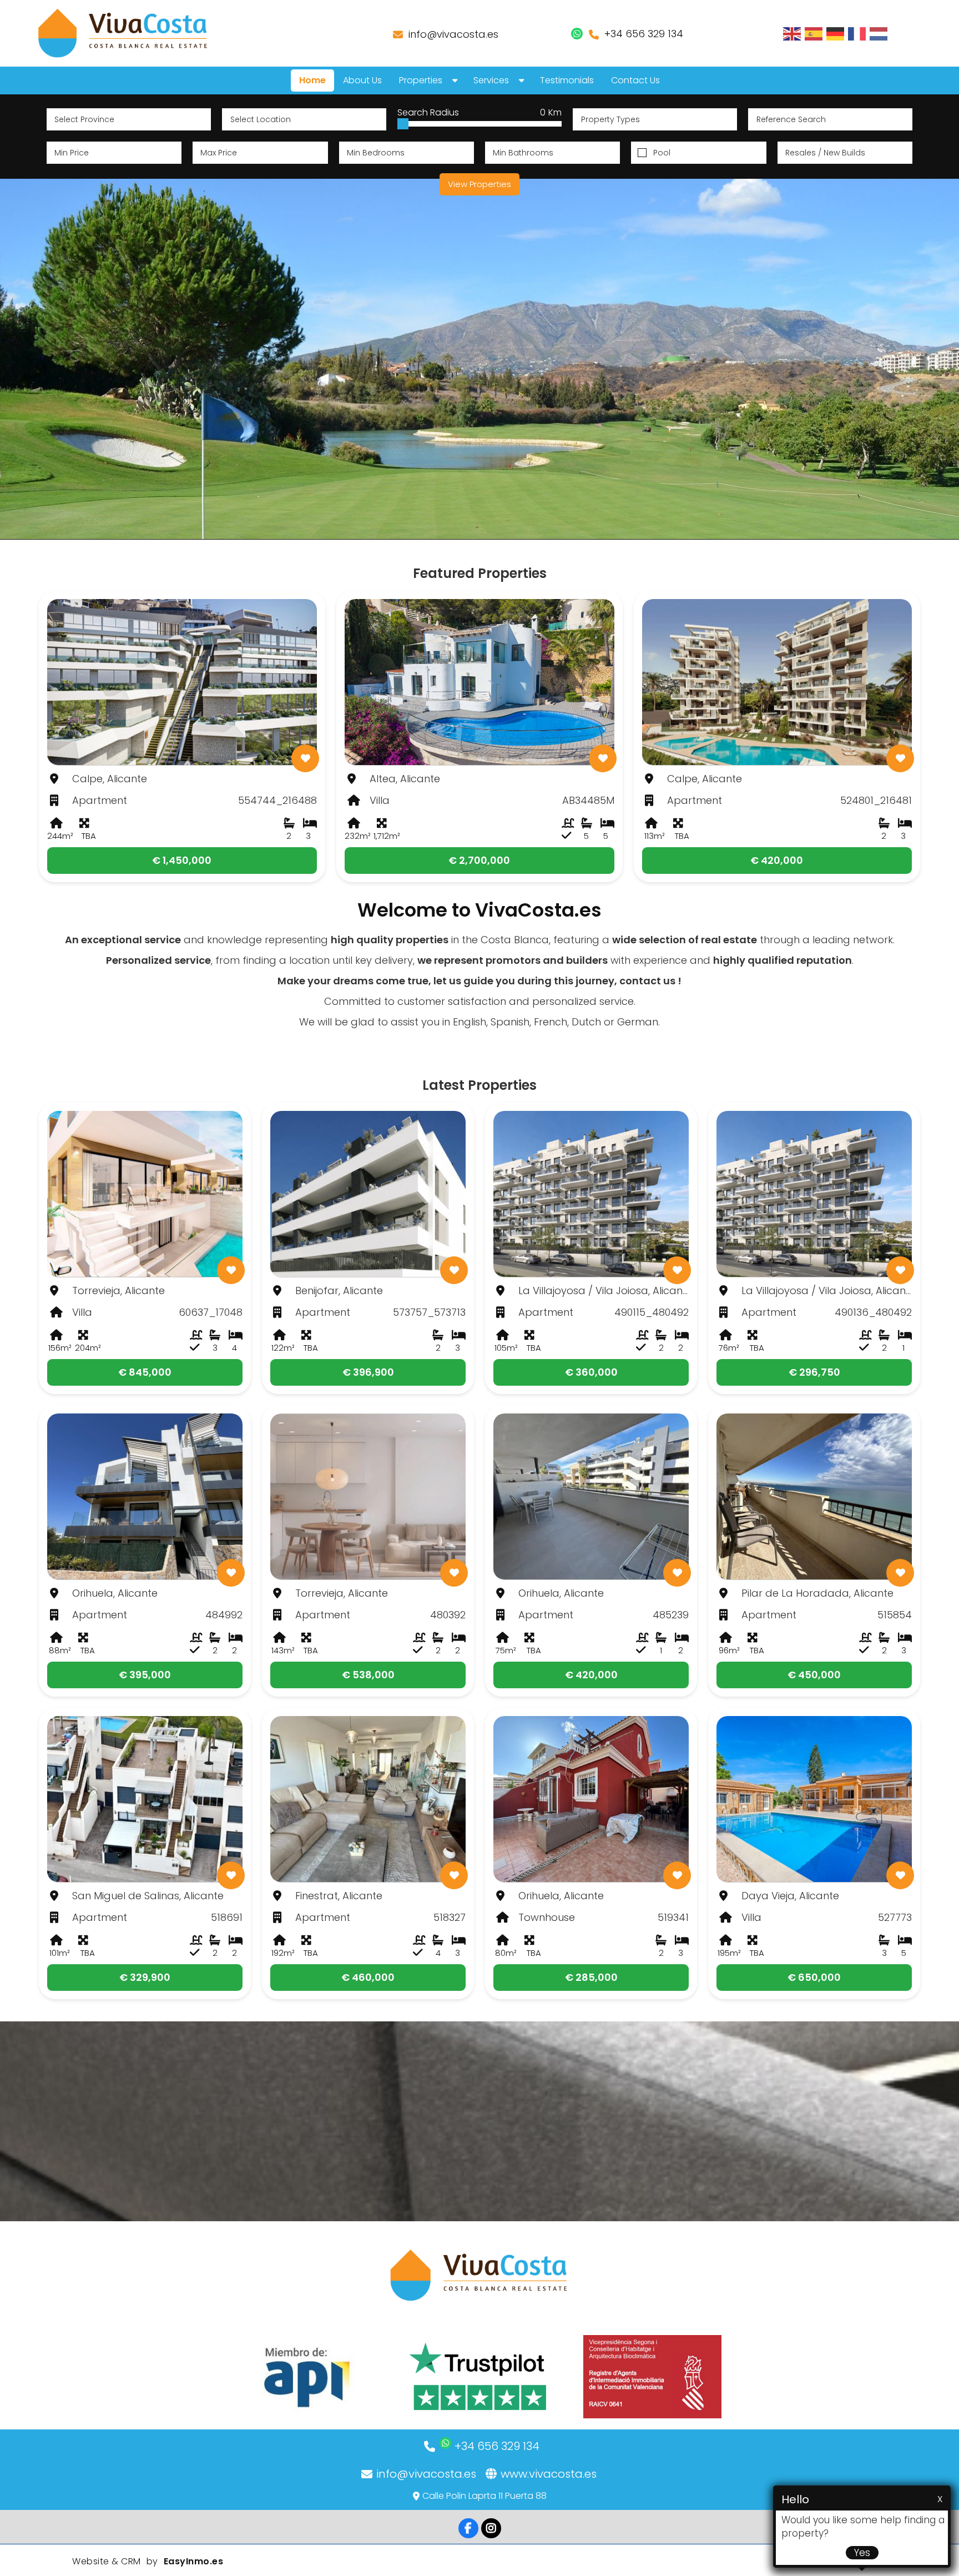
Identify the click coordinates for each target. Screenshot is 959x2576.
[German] (836, 33)
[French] (857, 33)
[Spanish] (814, 33)
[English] (793, 33)
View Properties (479, 184)
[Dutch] (879, 33)
